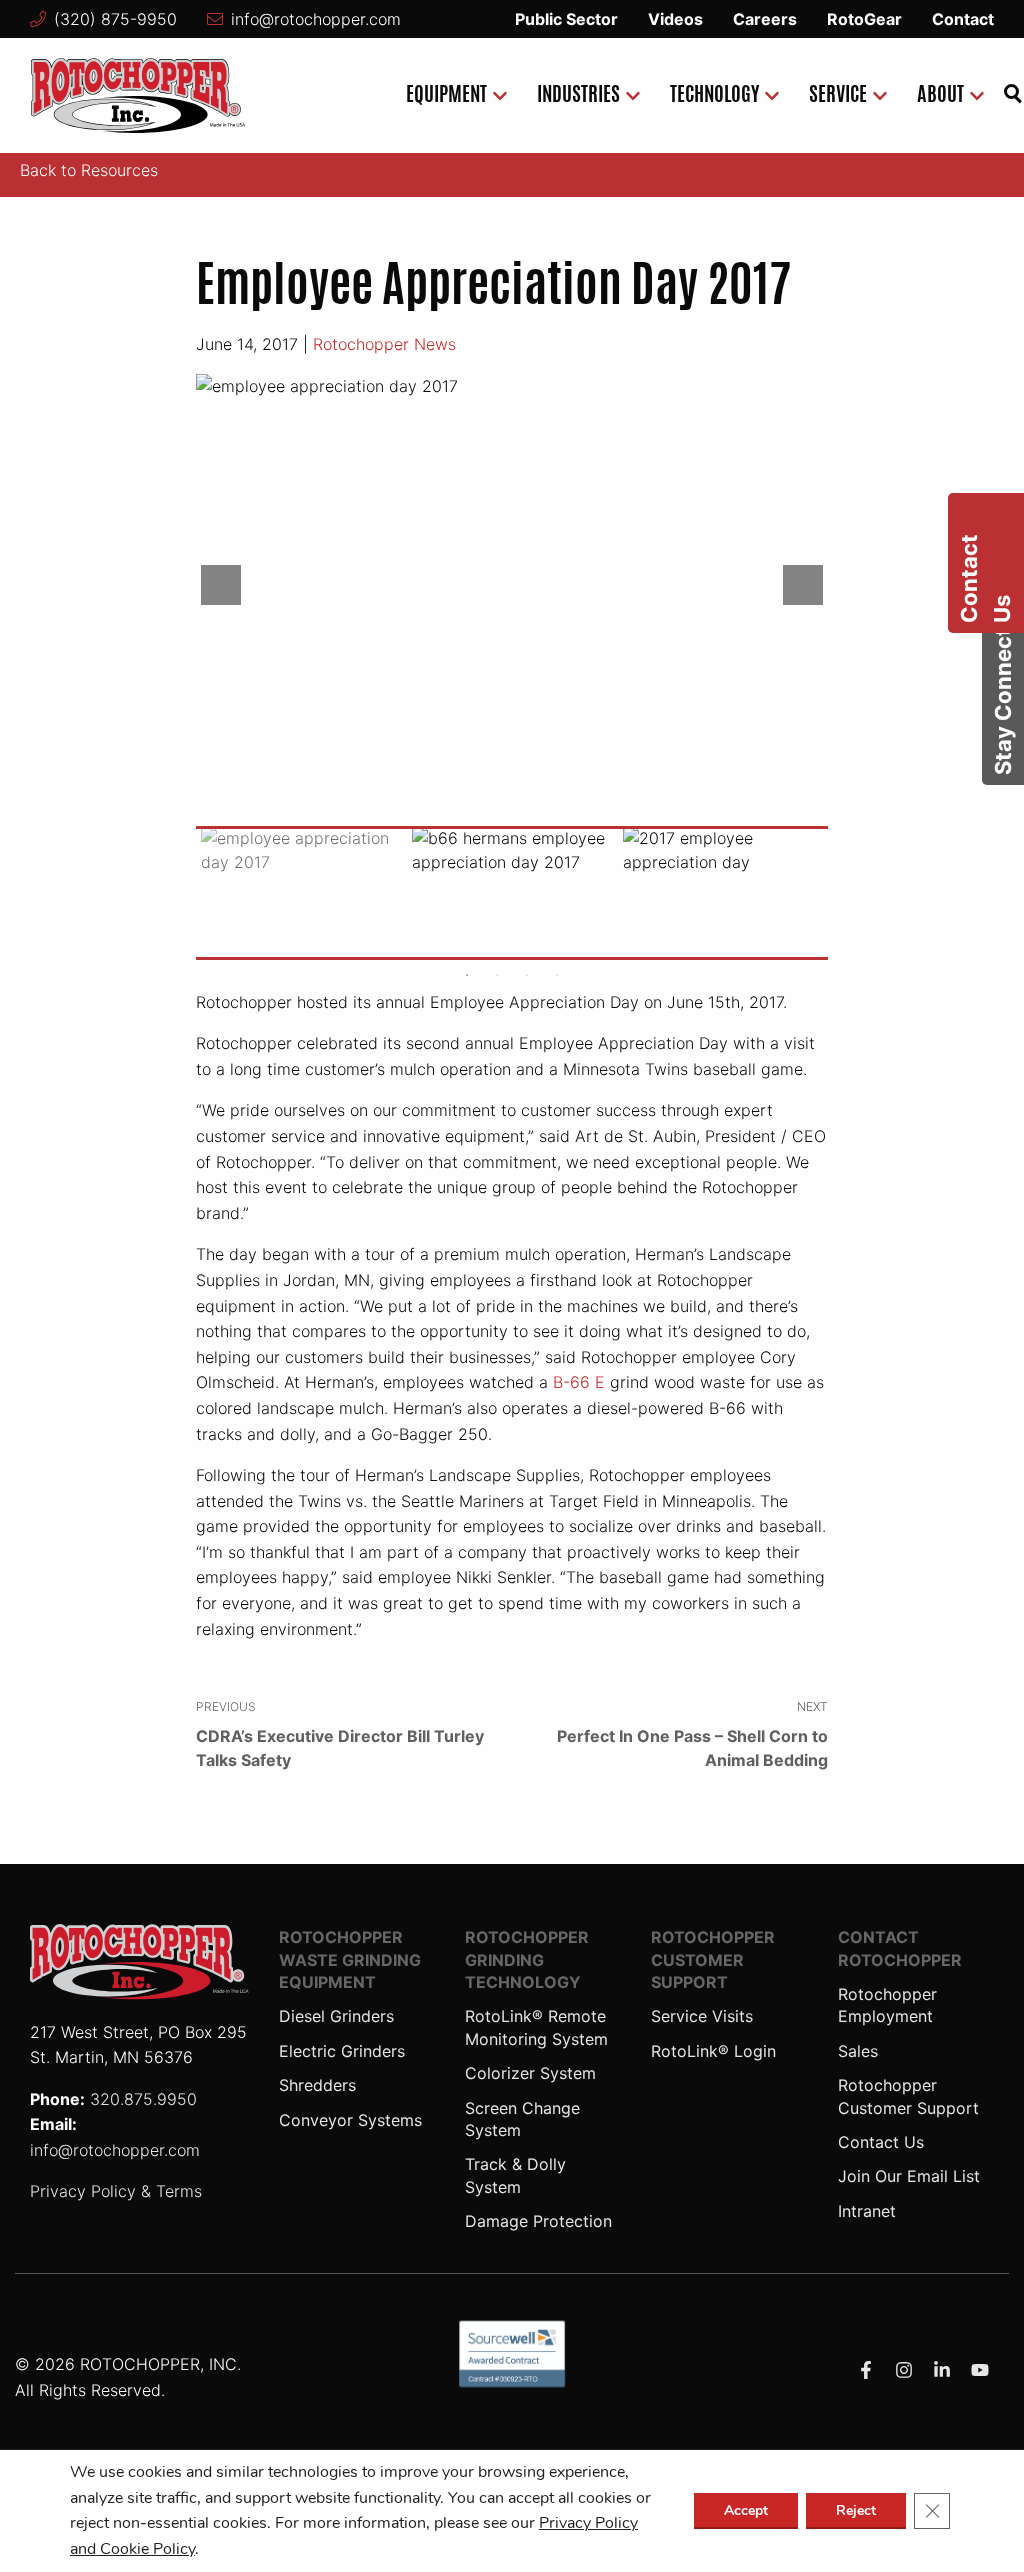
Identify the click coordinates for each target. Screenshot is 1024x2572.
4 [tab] (557, 975)
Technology (714, 96)
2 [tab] (497, 975)
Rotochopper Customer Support (713, 1959)
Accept (746, 2510)
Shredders (317, 2085)
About (940, 96)
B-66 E (579, 1382)
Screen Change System (522, 2119)
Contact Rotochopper (900, 1948)
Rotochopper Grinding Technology (527, 1959)
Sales (858, 2051)
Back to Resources (89, 170)
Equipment (446, 96)
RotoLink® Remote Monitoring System (536, 2027)
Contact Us (881, 2142)
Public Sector (566, 19)
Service (838, 96)
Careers (765, 19)
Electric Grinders (342, 2051)
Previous (221, 585)
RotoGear (864, 19)
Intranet (867, 2211)
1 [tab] (467, 975)
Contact (963, 19)
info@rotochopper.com (316, 19)
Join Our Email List (909, 2176)
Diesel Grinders (336, 2016)
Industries (578, 96)
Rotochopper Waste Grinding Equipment (350, 1959)
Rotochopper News (384, 344)
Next (803, 585)
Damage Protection (538, 2221)
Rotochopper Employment (887, 2005)
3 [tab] (527, 975)
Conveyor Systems (350, 2120)
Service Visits (702, 2016)
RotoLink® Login (713, 2051)
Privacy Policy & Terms (116, 2191)
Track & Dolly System (515, 2175)
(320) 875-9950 (115, 19)
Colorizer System (530, 2073)
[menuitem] (451, 95)
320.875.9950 (143, 2099)
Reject (856, 2510)
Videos (675, 19)
